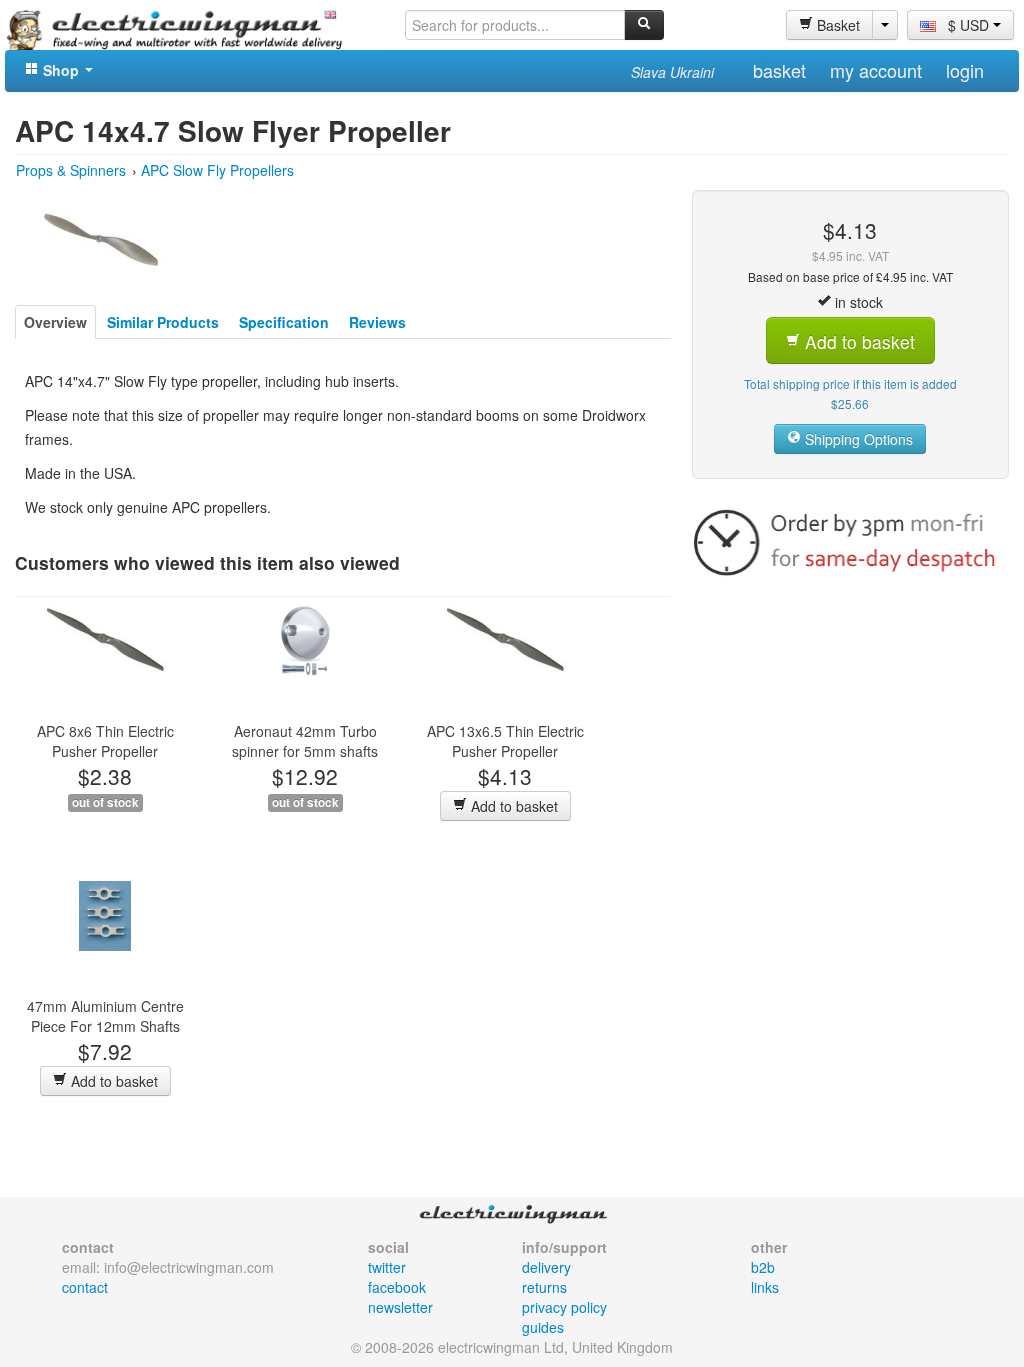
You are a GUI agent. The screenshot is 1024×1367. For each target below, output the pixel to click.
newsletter (400, 1307)
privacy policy (564, 1307)
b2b (763, 1267)
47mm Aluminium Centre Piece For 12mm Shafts (105, 1016)
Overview (55, 322)
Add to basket (512, 806)
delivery (546, 1267)
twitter (387, 1267)
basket (779, 70)
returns (544, 1287)
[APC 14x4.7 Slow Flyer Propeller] (101, 237)
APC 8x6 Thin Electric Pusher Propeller (105, 741)
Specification (284, 322)
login (965, 70)
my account (876, 70)
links (765, 1287)
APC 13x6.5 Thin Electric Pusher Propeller (505, 741)
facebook (397, 1287)
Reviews (377, 322)
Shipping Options (857, 439)
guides (543, 1327)
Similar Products (163, 322)
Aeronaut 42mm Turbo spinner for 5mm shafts (305, 741)
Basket (836, 25)
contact (85, 1287)
